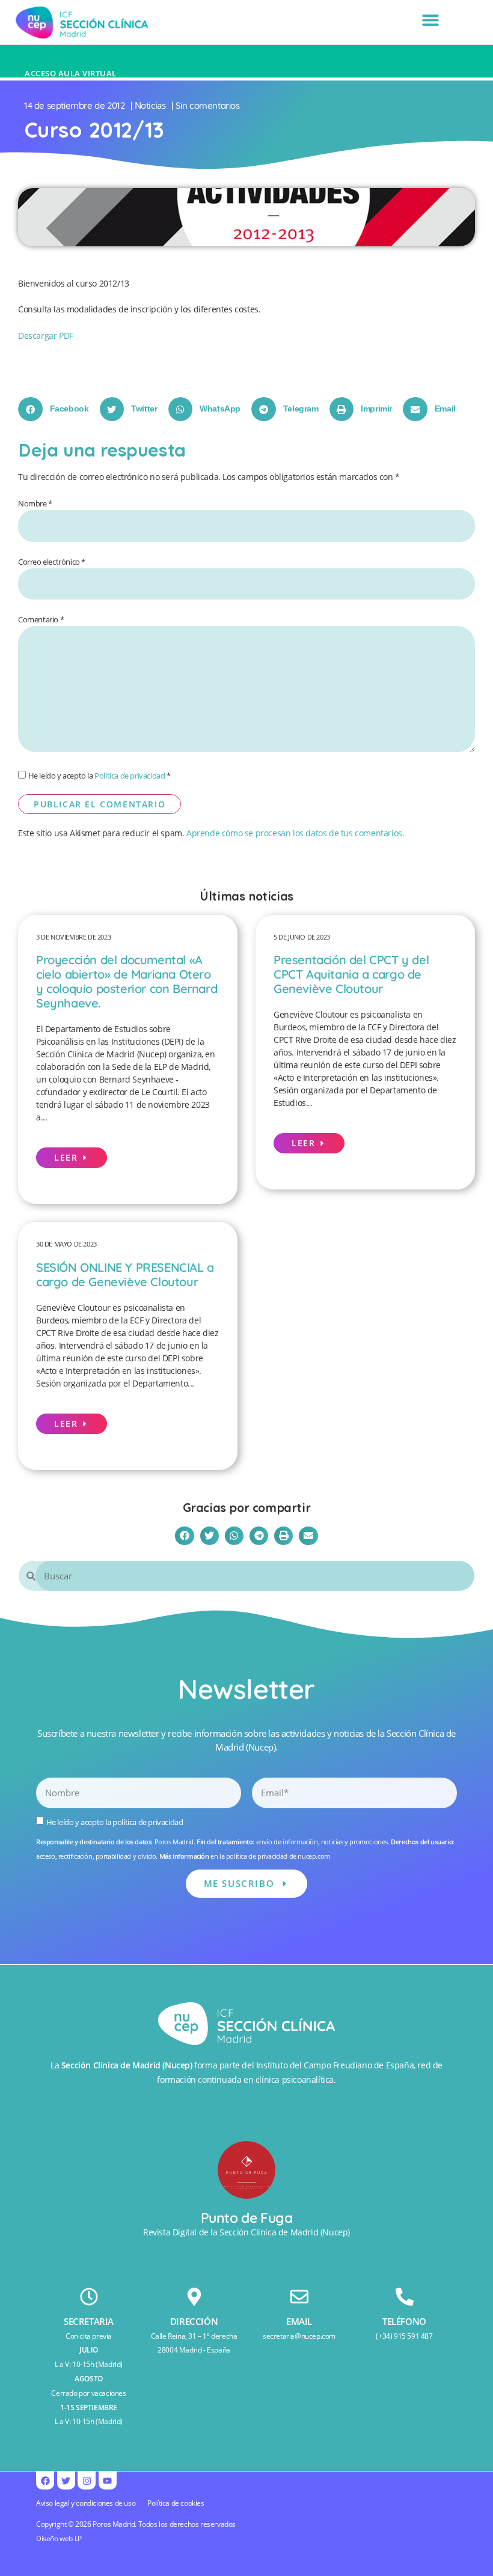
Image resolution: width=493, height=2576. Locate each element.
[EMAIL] (299, 2297)
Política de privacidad (130, 776)
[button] (430, 20)
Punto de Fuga (247, 2218)
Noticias (150, 105)
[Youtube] (108, 2480)
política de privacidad (148, 1822)
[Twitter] (66, 2480)
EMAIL (299, 2321)
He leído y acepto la (115, 1822)
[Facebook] (45, 2480)
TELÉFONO (404, 2321)
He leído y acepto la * (100, 776)
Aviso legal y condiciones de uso (86, 2503)
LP (78, 2538)
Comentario (41, 620)
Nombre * (35, 504)
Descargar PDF (46, 336)
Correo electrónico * (52, 562)
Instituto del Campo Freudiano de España (335, 2065)
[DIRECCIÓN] (194, 2297)
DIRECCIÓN (194, 2321)
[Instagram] (87, 2480)
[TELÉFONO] (405, 2297)
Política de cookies (176, 2503)
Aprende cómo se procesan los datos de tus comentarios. (295, 833)
